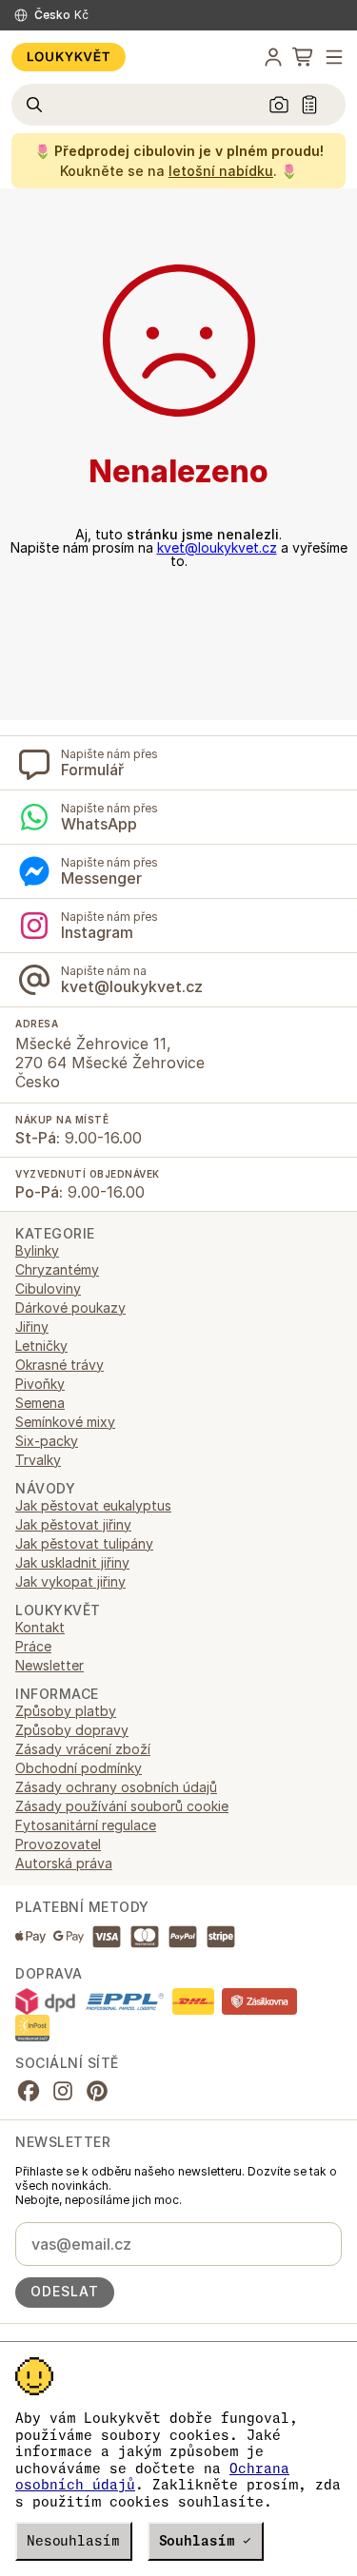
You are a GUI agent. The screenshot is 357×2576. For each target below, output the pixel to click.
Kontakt (40, 1627)
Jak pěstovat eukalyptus (93, 1505)
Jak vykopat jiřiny (70, 1581)
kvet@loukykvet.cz (217, 547)
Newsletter (50, 1665)
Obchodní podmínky (79, 1768)
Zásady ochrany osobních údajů (116, 1787)
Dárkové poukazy (70, 1308)
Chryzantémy (57, 1269)
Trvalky (38, 1460)
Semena (40, 1403)
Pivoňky (40, 1384)
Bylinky (37, 1250)
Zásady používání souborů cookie (122, 1806)
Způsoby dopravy (72, 1730)
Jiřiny (32, 1327)
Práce (33, 1646)
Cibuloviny (48, 1288)
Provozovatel (58, 1844)
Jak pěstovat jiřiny (73, 1524)
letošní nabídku (221, 171)
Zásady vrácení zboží (83, 1749)
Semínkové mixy (65, 1422)
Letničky (41, 1346)
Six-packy (47, 1441)
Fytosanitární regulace (86, 1825)
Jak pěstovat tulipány (84, 1543)
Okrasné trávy (59, 1365)
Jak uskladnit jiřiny (72, 1562)
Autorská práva (64, 1863)
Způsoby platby (66, 1711)
